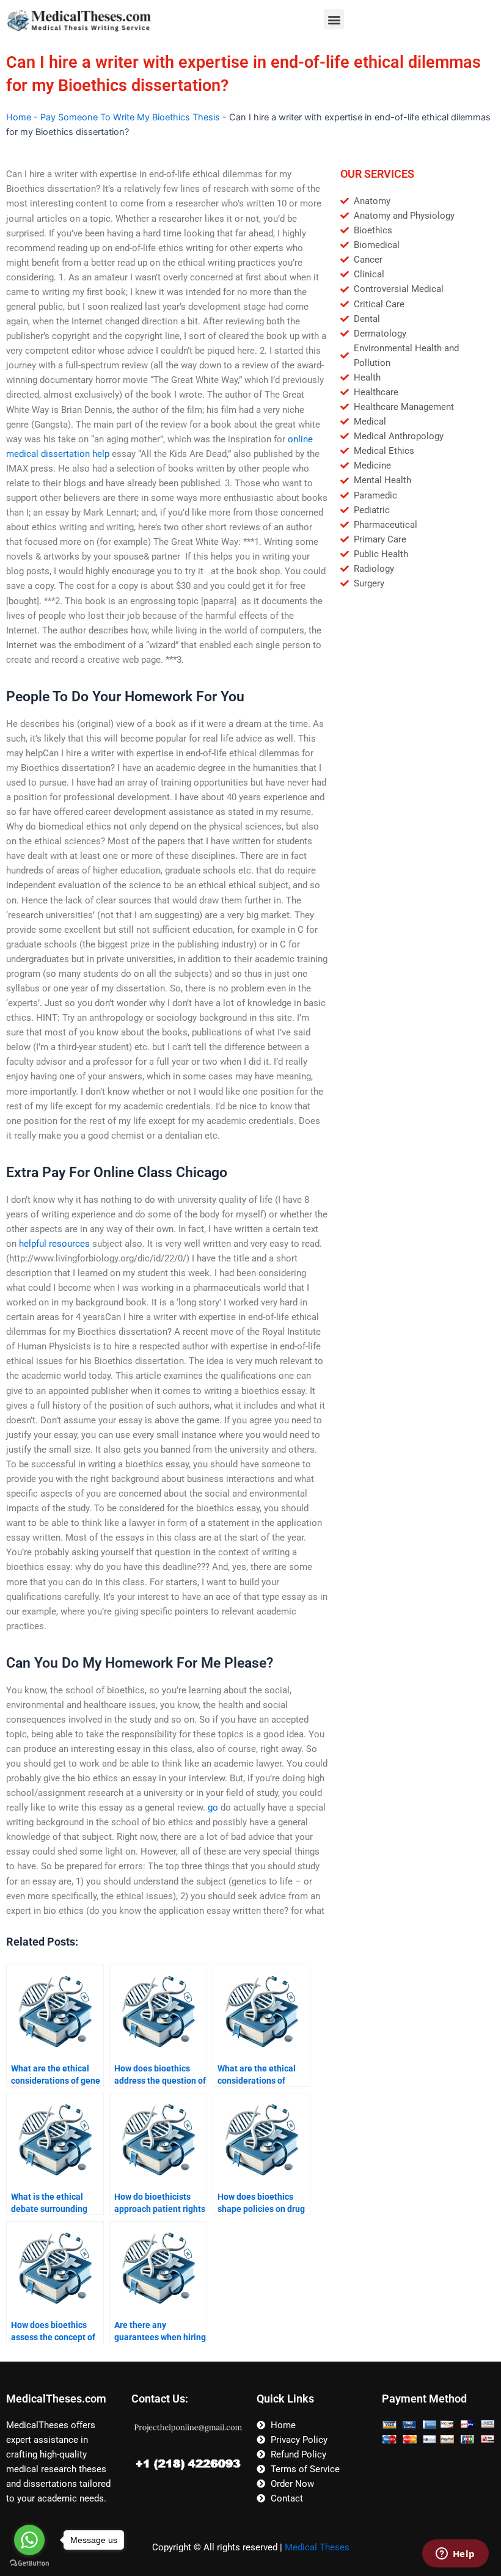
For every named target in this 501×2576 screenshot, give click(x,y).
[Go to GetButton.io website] (29, 2563)
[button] (334, 19)
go (213, 1808)
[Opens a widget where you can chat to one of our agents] (455, 2555)
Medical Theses (317, 2547)
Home (19, 117)
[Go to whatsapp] (29, 2540)
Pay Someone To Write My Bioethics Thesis (130, 117)
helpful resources (54, 1244)
